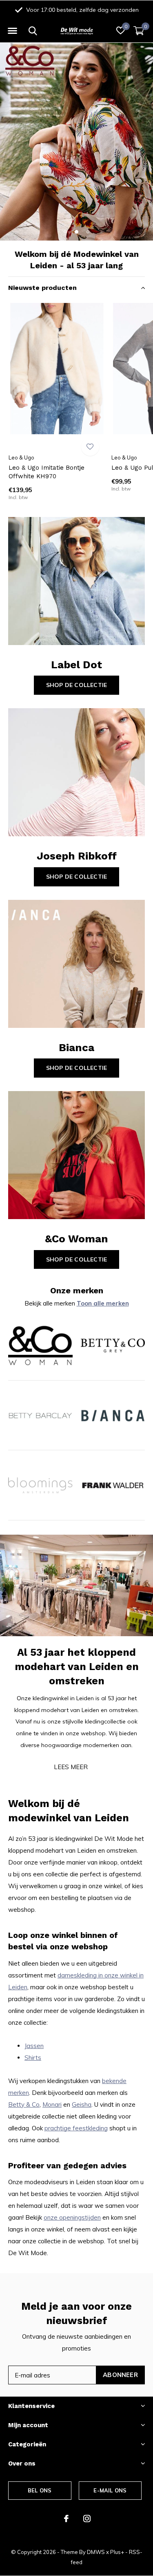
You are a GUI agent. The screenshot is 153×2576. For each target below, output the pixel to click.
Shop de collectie (76, 685)
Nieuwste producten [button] (42, 288)
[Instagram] (87, 2519)
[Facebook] (66, 2519)
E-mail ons (110, 2490)
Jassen (34, 2046)
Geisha (82, 2104)
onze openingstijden (72, 2217)
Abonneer (120, 2375)
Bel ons (40, 2490)
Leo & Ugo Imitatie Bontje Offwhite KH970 (47, 472)
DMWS (96, 2552)
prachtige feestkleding (76, 2128)
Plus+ (117, 2552)
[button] (12, 31)
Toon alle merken (103, 1303)
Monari (52, 2104)
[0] (139, 31)
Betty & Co (24, 2104)
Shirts (33, 2058)
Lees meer (71, 1767)
